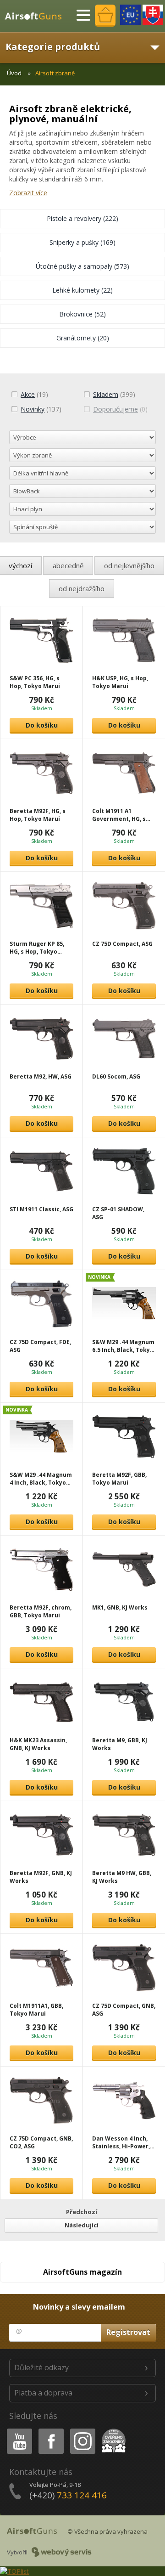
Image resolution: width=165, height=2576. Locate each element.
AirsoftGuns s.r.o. (37, 16)
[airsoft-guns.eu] (130, 15)
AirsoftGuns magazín (82, 2272)
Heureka (112, 2430)
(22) (82, 290)
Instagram (82, 2430)
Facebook (51, 2430)
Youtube (17, 2430)
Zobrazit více (28, 193)
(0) (120, 409)
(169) (82, 242)
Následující (82, 2225)
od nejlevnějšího (129, 565)
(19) (34, 394)
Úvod (14, 73)
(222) (82, 218)
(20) (83, 338)
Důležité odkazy (41, 2367)
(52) (82, 314)
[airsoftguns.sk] (153, 15)
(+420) (68, 2495)
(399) (114, 394)
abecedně (68, 565)
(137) (41, 409)
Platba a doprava (43, 2393)
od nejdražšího (82, 588)
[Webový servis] (62, 2552)
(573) (82, 266)
